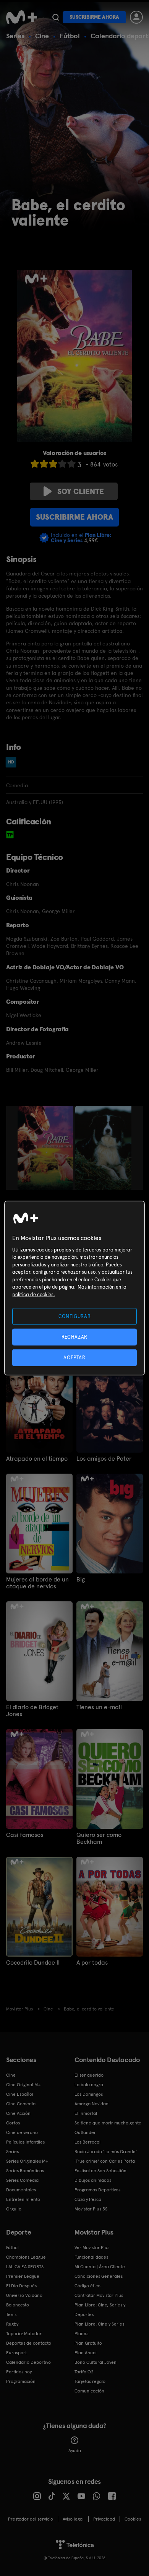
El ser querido (89, 2075)
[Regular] (53, 464)
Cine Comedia (21, 2104)
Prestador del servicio (31, 2519)
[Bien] (62, 464)
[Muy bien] (71, 464)
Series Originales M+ (27, 2161)
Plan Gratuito (88, 2343)
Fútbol (70, 36)
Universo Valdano (24, 2295)
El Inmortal (86, 2113)
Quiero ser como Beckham (99, 1838)
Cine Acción (18, 2113)
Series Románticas (25, 2171)
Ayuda (75, 2451)
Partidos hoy (19, 2372)
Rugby (12, 2324)
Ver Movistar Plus (92, 2248)
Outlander (85, 2132)
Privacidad (104, 2519)
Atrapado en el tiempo (37, 1459)
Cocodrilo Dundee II (33, 1963)
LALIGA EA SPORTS (25, 2267)
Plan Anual (86, 2353)
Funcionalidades (91, 2257)
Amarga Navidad (92, 2104)
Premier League (23, 2276)
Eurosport (16, 2353)
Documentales (21, 2190)
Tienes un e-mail (99, 1707)
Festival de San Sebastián (100, 2171)
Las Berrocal (87, 2142)
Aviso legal (73, 2519)
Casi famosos (25, 1835)
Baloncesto (18, 2305)
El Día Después (21, 2286)
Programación (21, 2381)
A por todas (92, 1963)
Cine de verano (22, 2132)
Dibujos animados (93, 2180)
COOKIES (133, 2519)
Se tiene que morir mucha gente (108, 2123)
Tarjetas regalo (90, 2381)
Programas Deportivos (97, 2190)
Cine (42, 36)
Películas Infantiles (25, 2142)
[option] (46, 1148)
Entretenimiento (23, 2199)
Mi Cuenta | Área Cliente (100, 2267)
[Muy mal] (35, 464)
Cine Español (20, 2094)
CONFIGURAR (75, 1316)
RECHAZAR (74, 1337)
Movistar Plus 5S (91, 2209)
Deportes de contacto (29, 2343)
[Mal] (44, 464)
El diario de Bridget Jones (32, 1711)
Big (81, 1580)
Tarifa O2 (84, 2372)
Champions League (26, 2257)
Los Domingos (89, 2094)
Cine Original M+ (23, 2085)
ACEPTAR (74, 1358)
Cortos (13, 2123)
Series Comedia (22, 2180)
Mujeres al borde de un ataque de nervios (37, 1583)
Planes (81, 2334)
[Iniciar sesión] (136, 17)
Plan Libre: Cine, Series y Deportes (100, 2310)
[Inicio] (22, 17)
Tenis (11, 2314)
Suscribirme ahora (94, 17)
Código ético (87, 2286)
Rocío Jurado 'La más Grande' (106, 2152)
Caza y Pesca (88, 2199)
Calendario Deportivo (28, 2362)
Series (15, 36)
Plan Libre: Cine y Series (99, 2324)
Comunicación (89, 2391)
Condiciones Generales (99, 2276)
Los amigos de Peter (104, 1459)
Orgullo (14, 2209)
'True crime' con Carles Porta (105, 2161)
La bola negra (89, 2085)
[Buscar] (56, 17)
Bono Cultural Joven (96, 2362)
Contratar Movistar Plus (99, 2295)
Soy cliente (81, 491)
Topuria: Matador (24, 2334)
